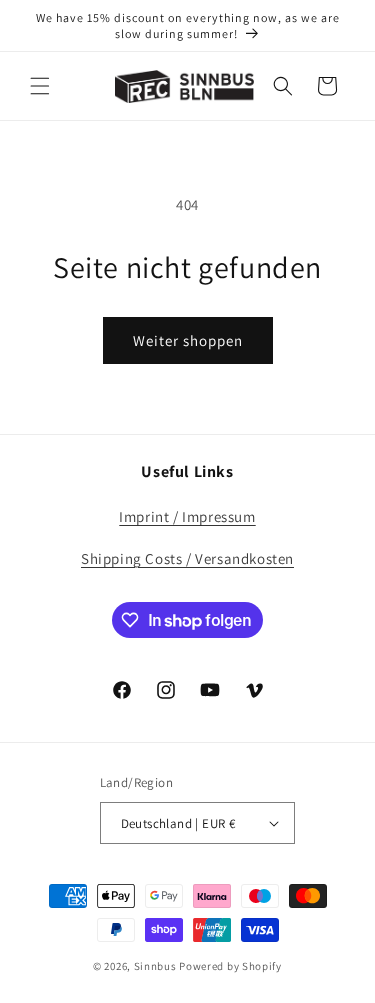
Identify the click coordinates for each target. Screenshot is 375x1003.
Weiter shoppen (188, 340)
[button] (40, 86)
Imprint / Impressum (187, 516)
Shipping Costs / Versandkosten (187, 558)
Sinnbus (155, 966)
